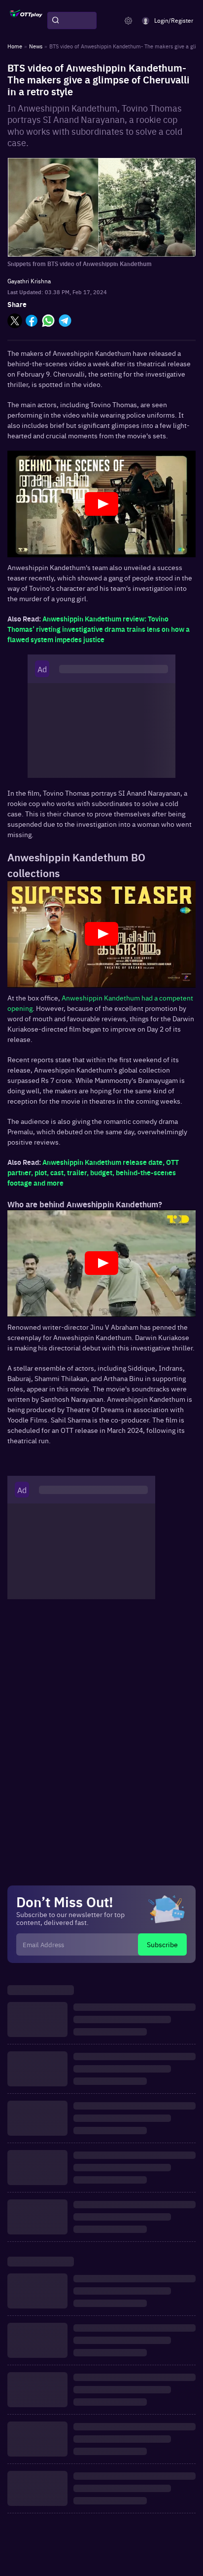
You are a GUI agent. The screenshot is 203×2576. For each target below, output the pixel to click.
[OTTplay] (26, 21)
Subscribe (162, 1944)
